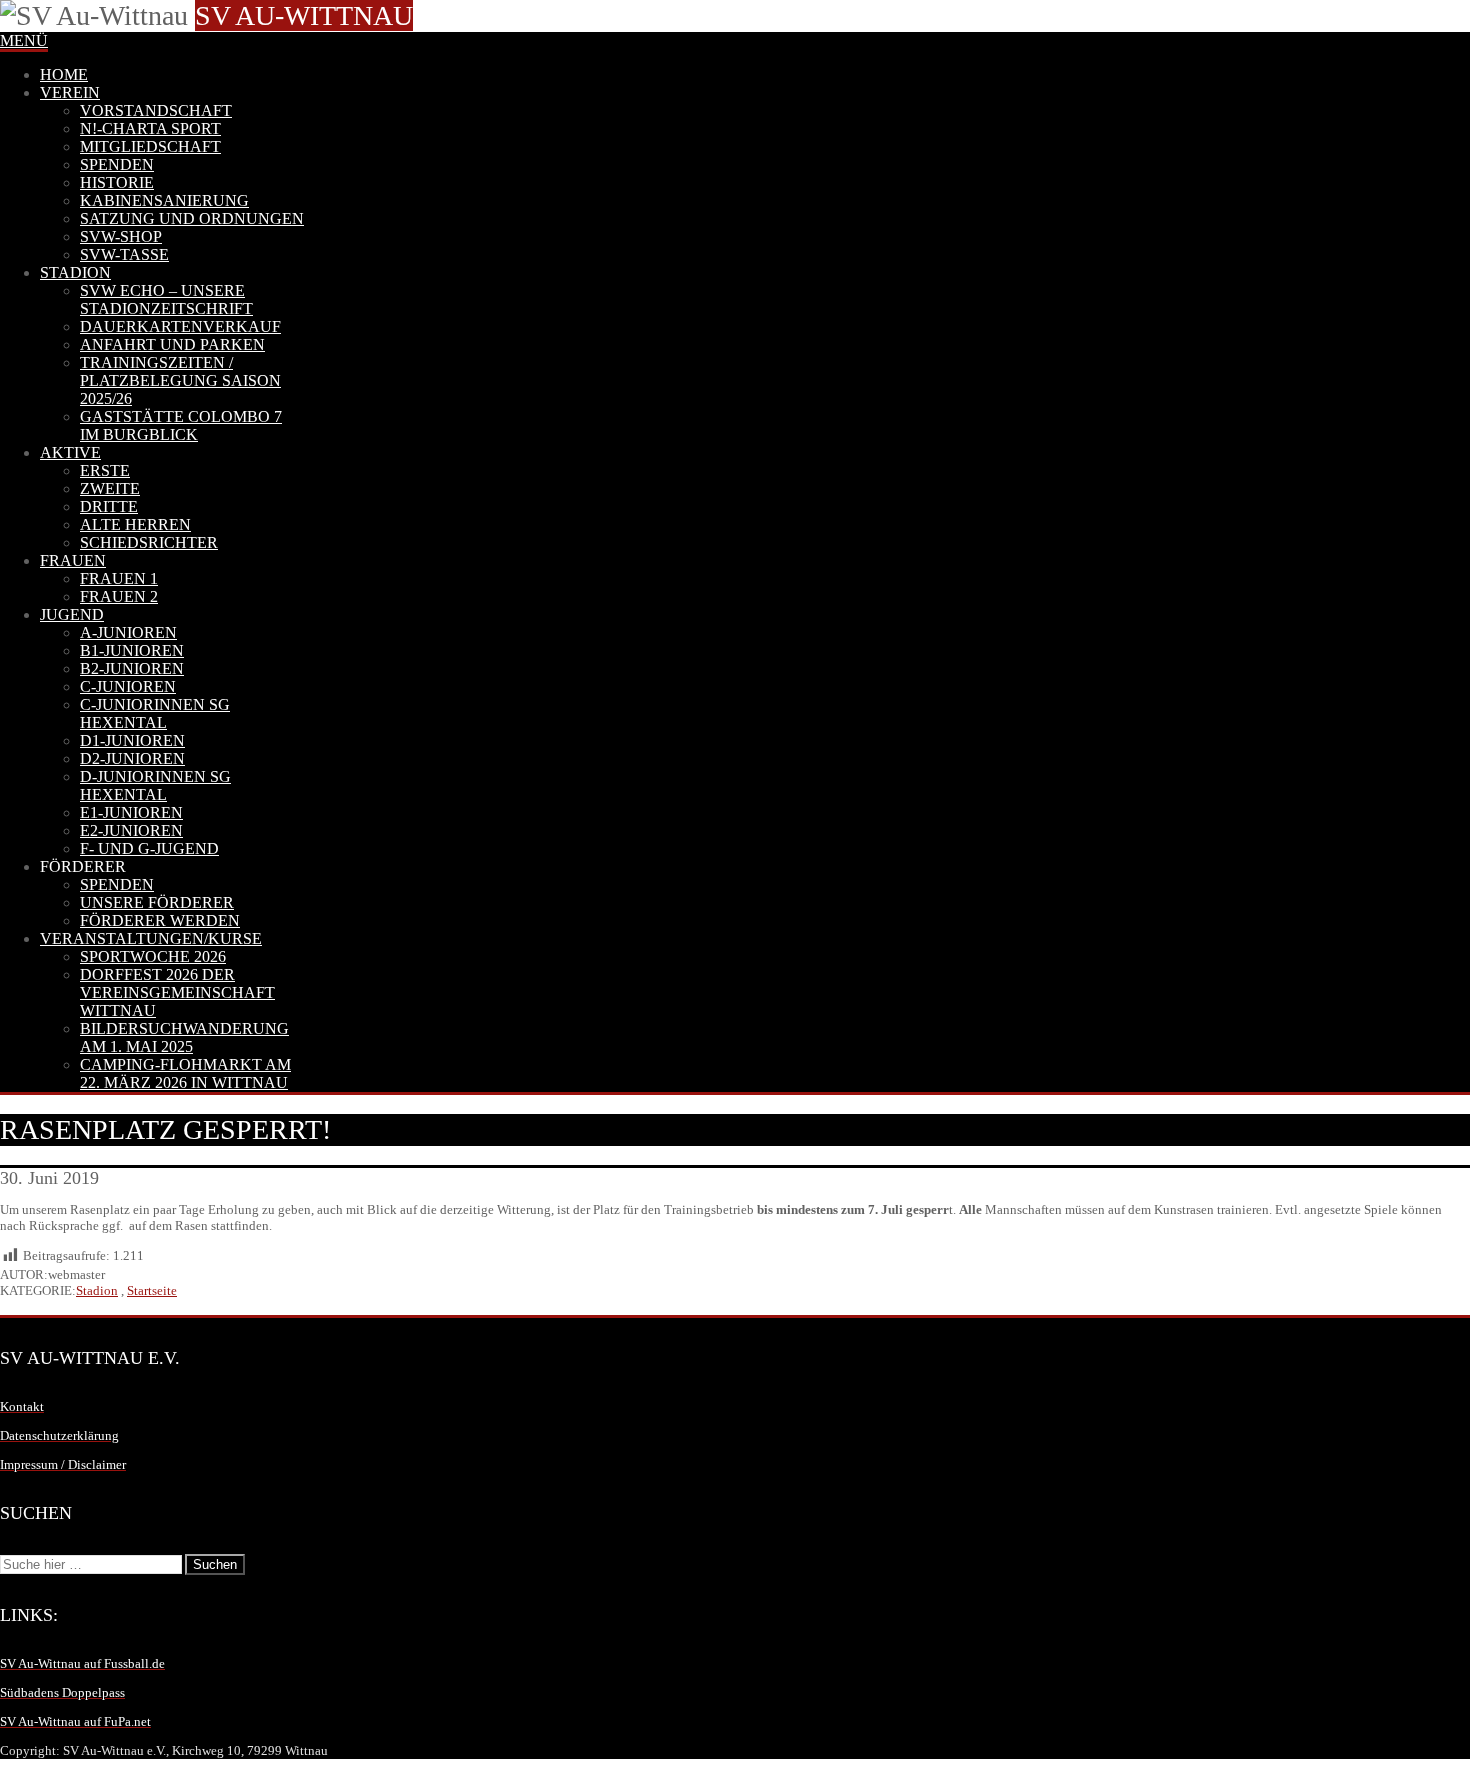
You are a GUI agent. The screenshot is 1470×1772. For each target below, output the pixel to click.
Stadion (97, 1290)
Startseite (152, 1290)
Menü (24, 40)
